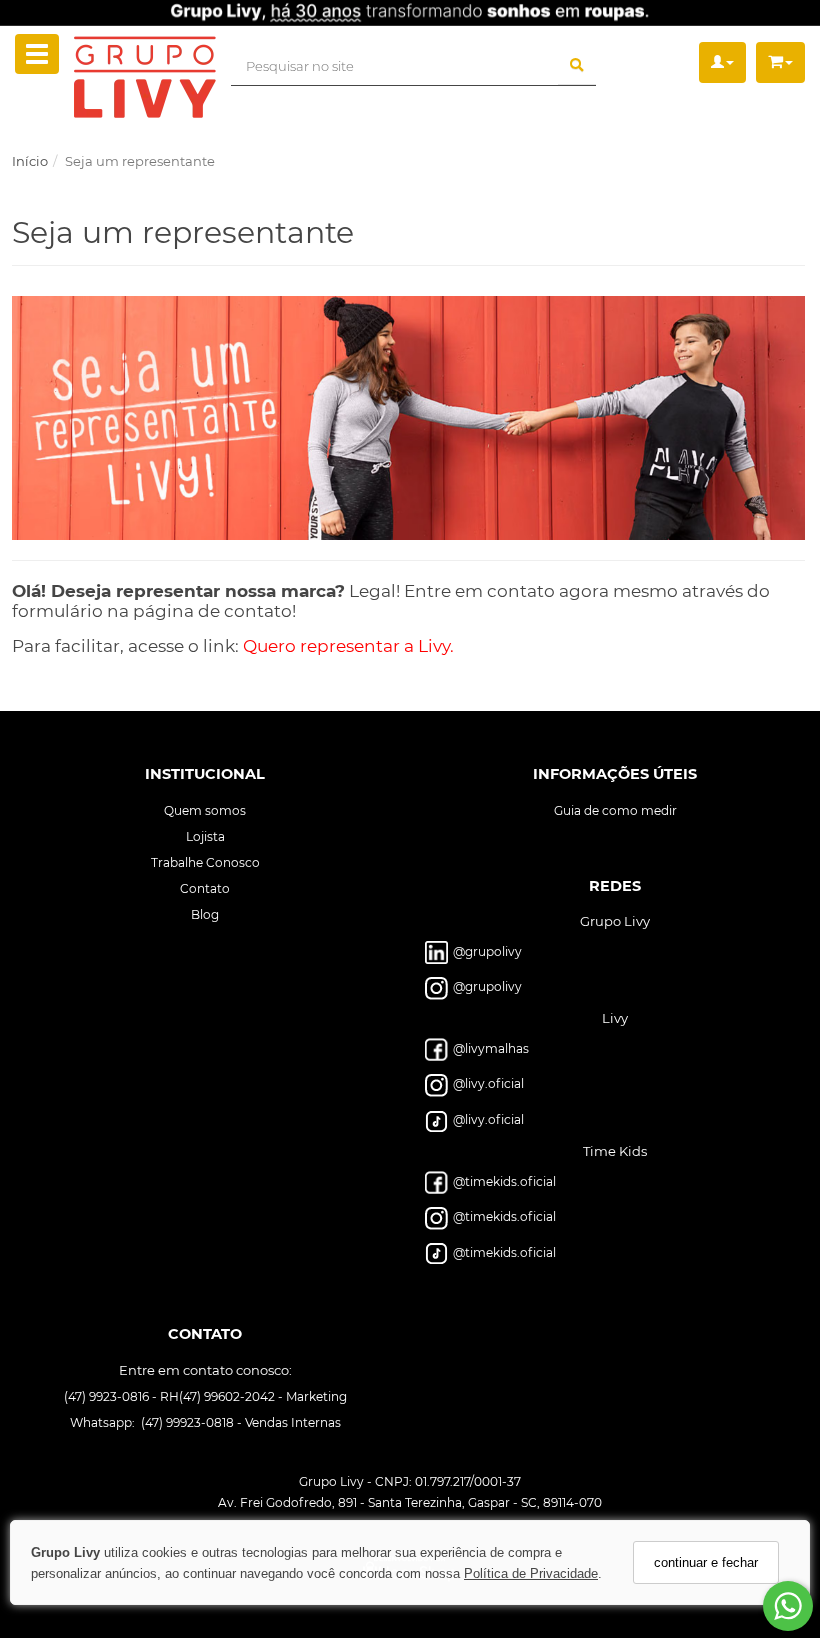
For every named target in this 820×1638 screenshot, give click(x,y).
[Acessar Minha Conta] (722, 62)
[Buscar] (577, 66)
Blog (205, 913)
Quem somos (205, 809)
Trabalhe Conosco (205, 861)
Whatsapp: (104, 1422)
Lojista (205, 835)
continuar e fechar (706, 1562)
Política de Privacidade (531, 1573)
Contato (205, 887)
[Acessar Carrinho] (780, 62)
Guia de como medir (615, 809)
